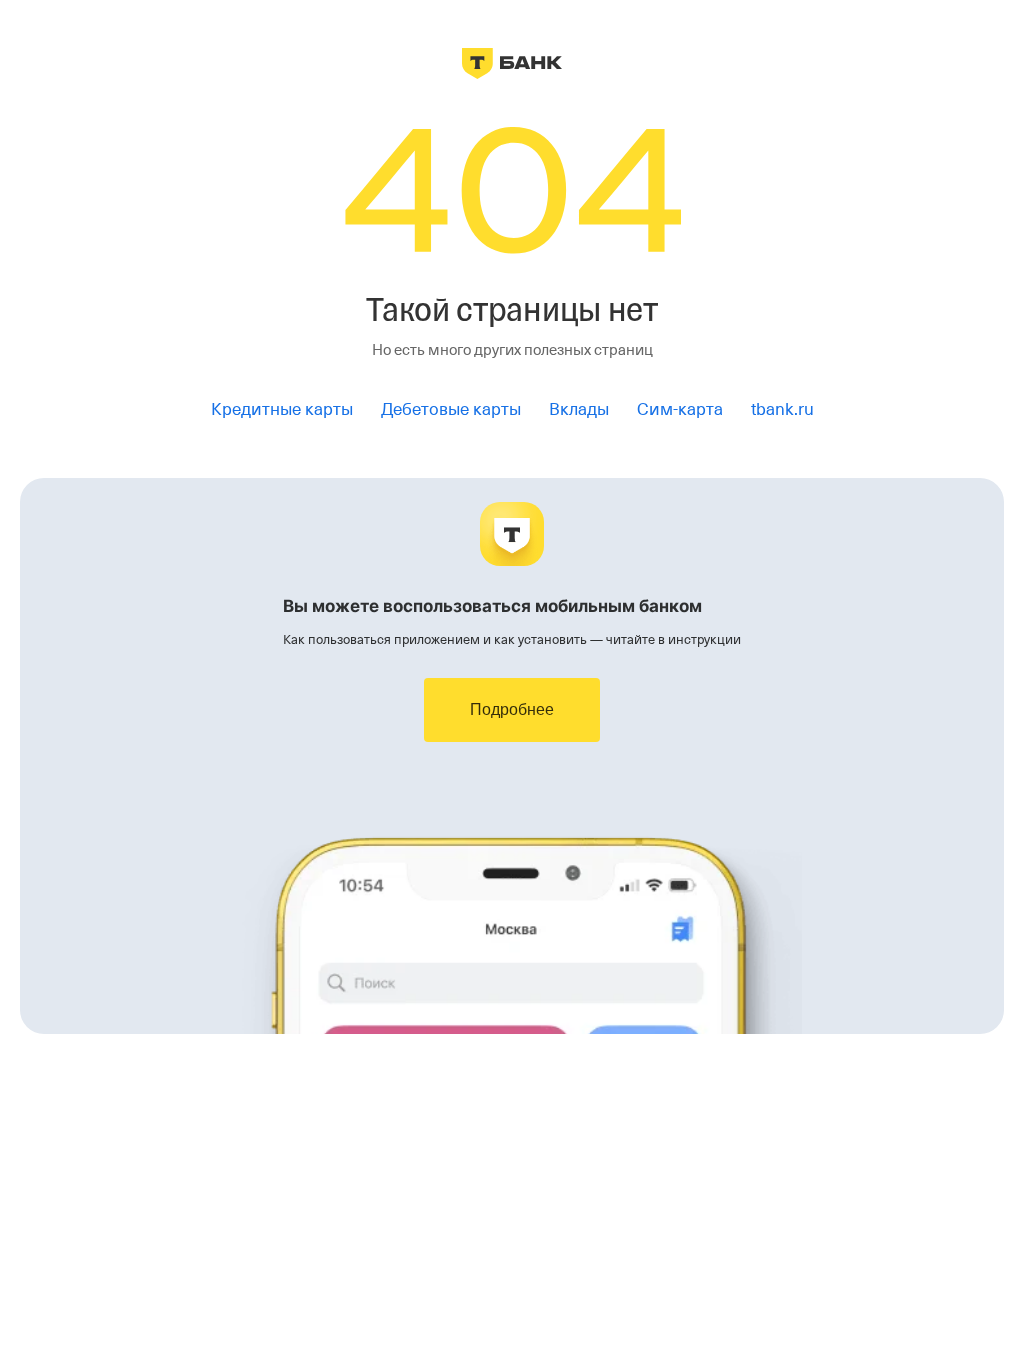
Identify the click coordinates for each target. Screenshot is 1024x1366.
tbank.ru (782, 409)
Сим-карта (680, 409)
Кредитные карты (282, 409)
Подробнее (512, 709)
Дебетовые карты (451, 409)
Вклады (579, 409)
